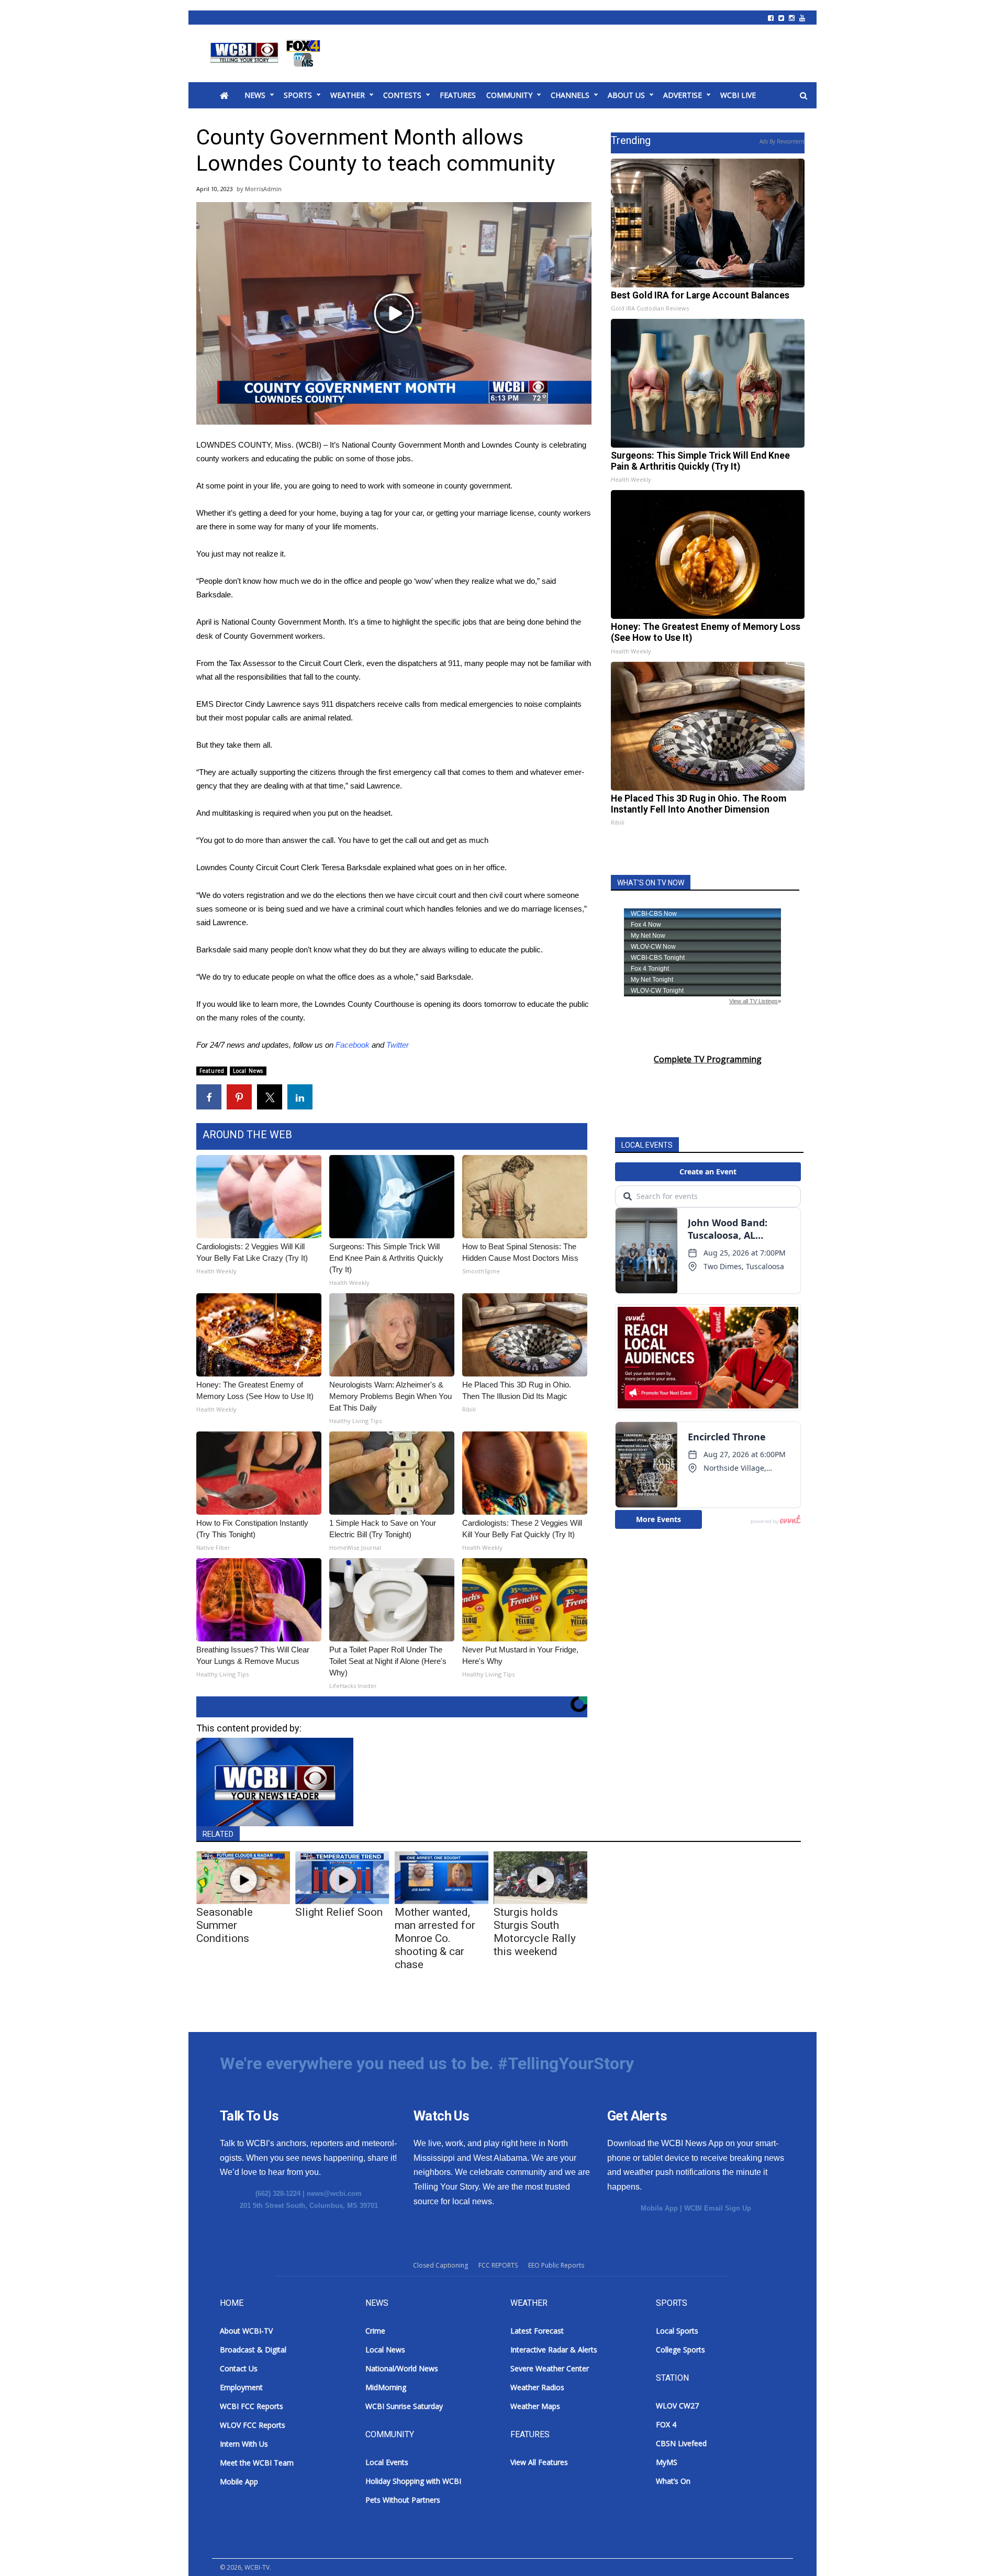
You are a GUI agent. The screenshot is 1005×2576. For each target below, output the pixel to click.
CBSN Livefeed (681, 2443)
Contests (402, 95)
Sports (298, 95)
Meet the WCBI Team (257, 2463)
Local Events (387, 2462)
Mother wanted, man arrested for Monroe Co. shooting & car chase (435, 1938)
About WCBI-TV (246, 2331)
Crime (375, 2331)
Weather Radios (537, 2387)
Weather (348, 95)
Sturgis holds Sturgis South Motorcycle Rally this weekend (535, 1932)
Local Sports (677, 2331)
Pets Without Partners (403, 2500)
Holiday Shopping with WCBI (413, 2481)
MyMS (667, 2462)
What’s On (673, 2481)
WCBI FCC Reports (252, 2406)
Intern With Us (244, 2444)
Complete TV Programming (708, 1059)
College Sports (680, 2350)
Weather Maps (535, 2406)
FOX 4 (666, 2424)
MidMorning (386, 2387)
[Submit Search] (803, 96)
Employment (241, 2387)
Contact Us (239, 2368)
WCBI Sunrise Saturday (404, 2406)
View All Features (539, 2462)
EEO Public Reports (556, 2265)
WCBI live (738, 95)
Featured (212, 1071)
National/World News (402, 2368)
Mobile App (659, 2208)
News (255, 95)
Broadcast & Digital (253, 2350)
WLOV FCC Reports (253, 2425)
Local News (248, 1071)
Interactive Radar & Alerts (554, 2350)
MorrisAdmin (263, 189)
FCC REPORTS (498, 2265)
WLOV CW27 (677, 2406)
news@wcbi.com (334, 2194)
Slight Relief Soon (339, 1912)
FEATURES (458, 95)
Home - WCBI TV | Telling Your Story (267, 53)
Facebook (353, 1045)
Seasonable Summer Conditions (225, 1925)
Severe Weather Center (550, 2368)
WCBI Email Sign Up (718, 2208)
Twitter (398, 1045)
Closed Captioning (440, 2265)
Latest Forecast (537, 2331)
